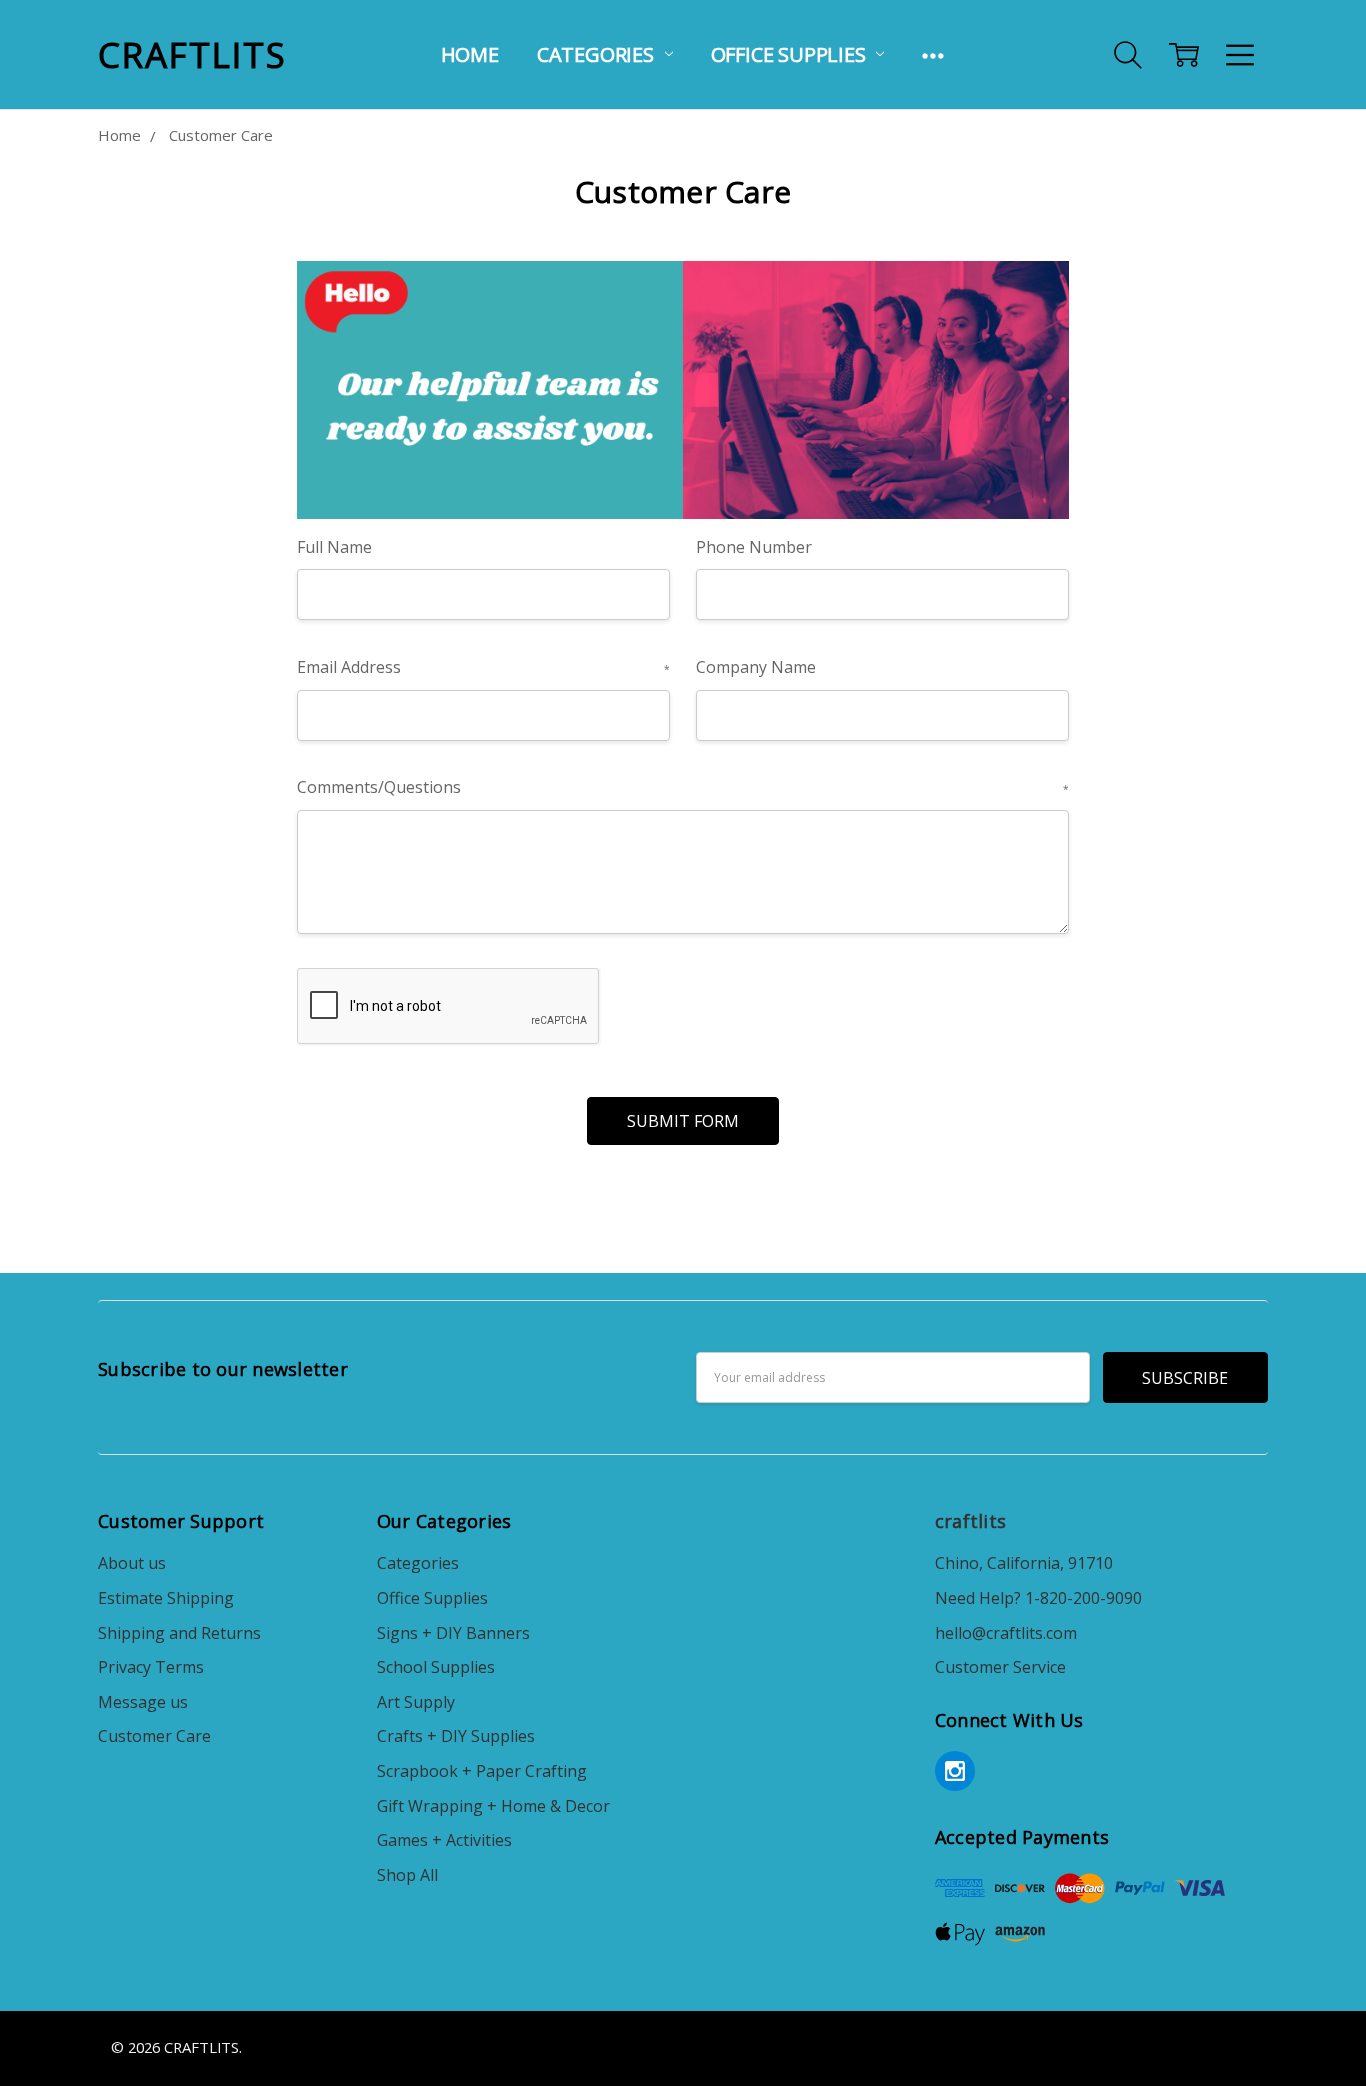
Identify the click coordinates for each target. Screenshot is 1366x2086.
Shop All (407, 1875)
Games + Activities (444, 1840)
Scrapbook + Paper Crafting (482, 1771)
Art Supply (416, 1702)
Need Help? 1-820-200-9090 (1038, 1598)
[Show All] (933, 54)
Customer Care (154, 1736)
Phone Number (754, 547)
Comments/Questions (682, 787)
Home (470, 54)
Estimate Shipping (166, 1598)
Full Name (334, 547)
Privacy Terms (151, 1667)
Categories (598, 54)
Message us (143, 1702)
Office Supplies (791, 54)
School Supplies (436, 1667)
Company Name (756, 667)
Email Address (483, 667)
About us (132, 1563)
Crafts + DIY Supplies (456, 1736)
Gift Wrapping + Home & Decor (493, 1806)
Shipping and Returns (179, 1633)
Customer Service (1000, 1667)
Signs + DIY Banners (453, 1633)
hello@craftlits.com (1006, 1633)
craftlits (970, 1521)
